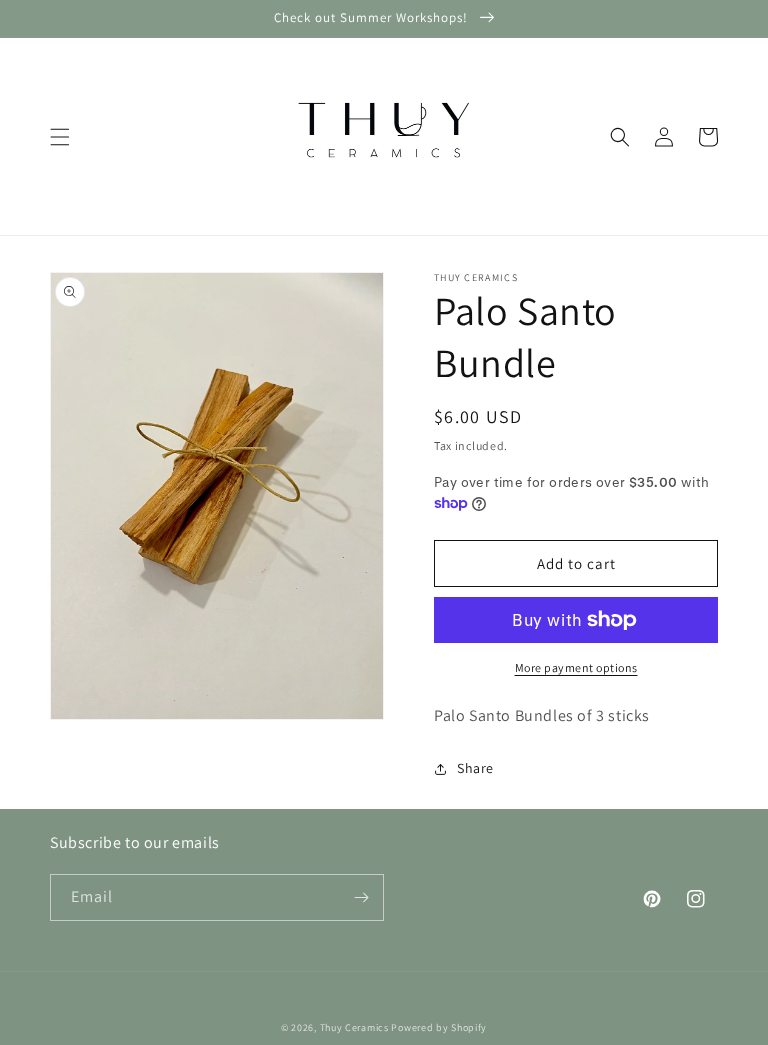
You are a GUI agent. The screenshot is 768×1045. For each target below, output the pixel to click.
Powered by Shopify (439, 1027)
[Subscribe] (361, 897)
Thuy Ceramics (354, 1027)
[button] (60, 137)
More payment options (576, 667)
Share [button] (475, 768)
